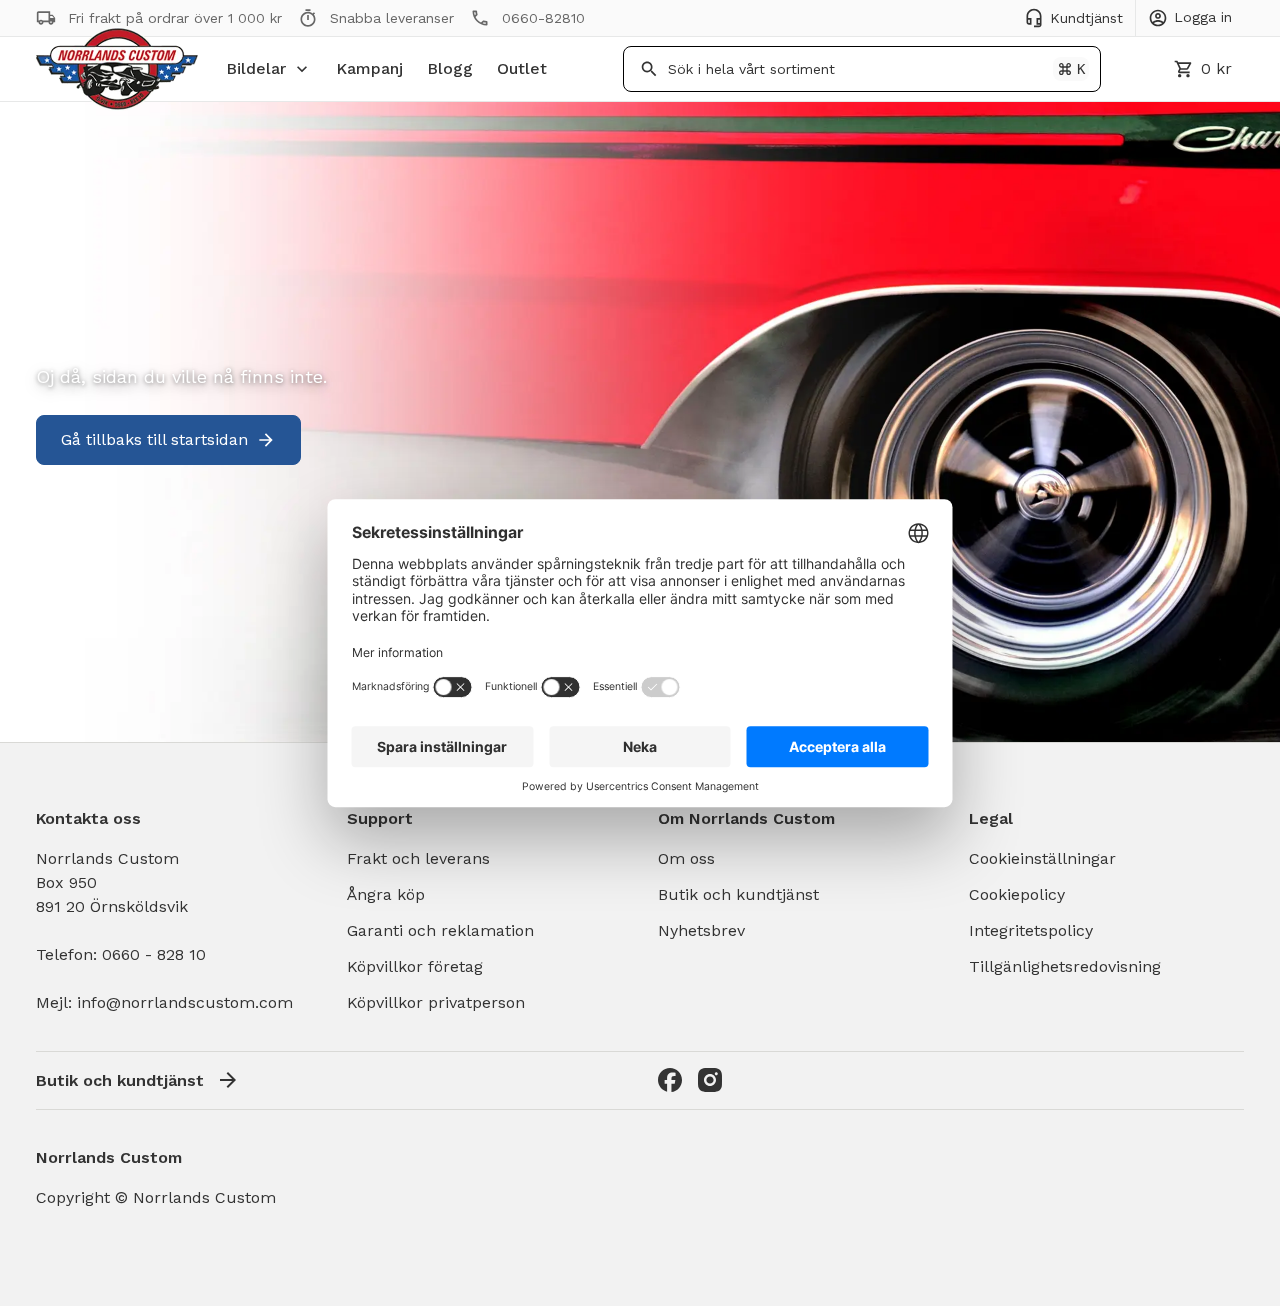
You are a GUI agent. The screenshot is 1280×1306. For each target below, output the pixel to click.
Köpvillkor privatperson (436, 1002)
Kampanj (369, 68)
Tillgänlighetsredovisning (1065, 966)
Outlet (522, 68)
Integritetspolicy (1031, 930)
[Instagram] (710, 1080)
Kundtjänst (1086, 18)
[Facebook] (670, 1080)
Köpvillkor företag (415, 966)
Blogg (450, 68)
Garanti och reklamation (440, 930)
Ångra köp (386, 894)
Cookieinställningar (1042, 858)
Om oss (686, 858)
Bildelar (256, 68)
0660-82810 (543, 18)
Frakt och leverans (418, 858)
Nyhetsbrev (701, 930)
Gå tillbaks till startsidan (154, 439)
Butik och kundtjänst (738, 894)
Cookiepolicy (1017, 894)
